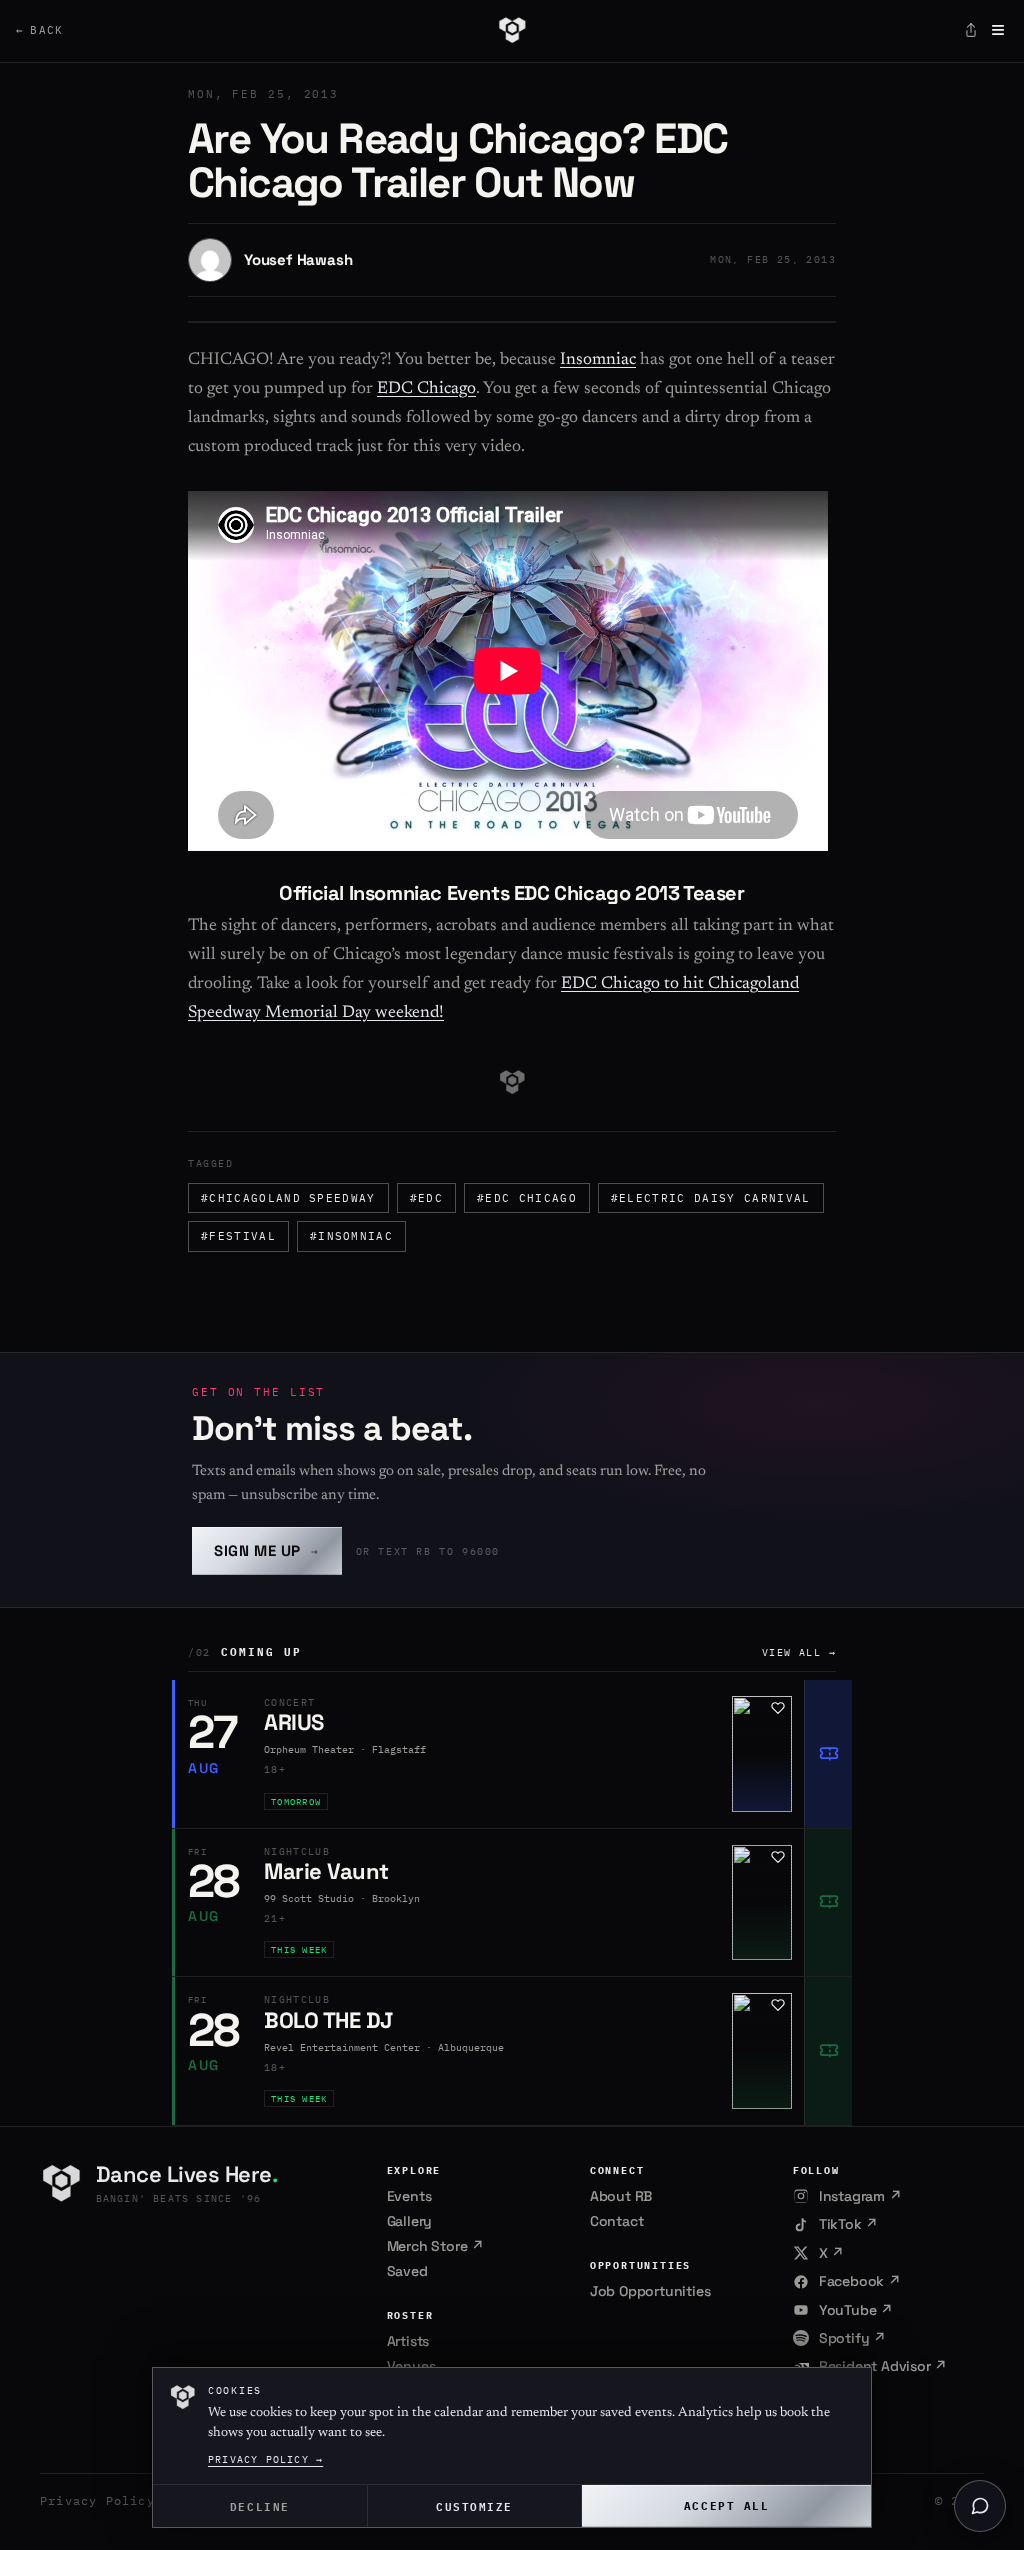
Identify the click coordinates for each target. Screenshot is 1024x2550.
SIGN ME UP (267, 1550)
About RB (621, 2196)
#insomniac (351, 1236)
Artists (408, 2341)
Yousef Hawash (298, 259)
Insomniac (598, 360)
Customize (474, 2505)
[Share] (971, 30)
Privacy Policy (97, 2500)
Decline (260, 2505)
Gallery (410, 2221)
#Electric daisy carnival (711, 1198)
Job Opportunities (650, 2291)
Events (409, 2196)
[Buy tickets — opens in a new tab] (828, 1754)
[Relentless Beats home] (511, 30)
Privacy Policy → (265, 2459)
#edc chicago (527, 1198)
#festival (238, 1236)
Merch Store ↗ (435, 2246)
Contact (617, 2221)
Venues (411, 2366)
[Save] (778, 1708)
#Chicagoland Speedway (288, 1198)
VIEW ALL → (799, 1652)
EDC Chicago (426, 389)
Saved (407, 2271)
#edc (426, 1198)
